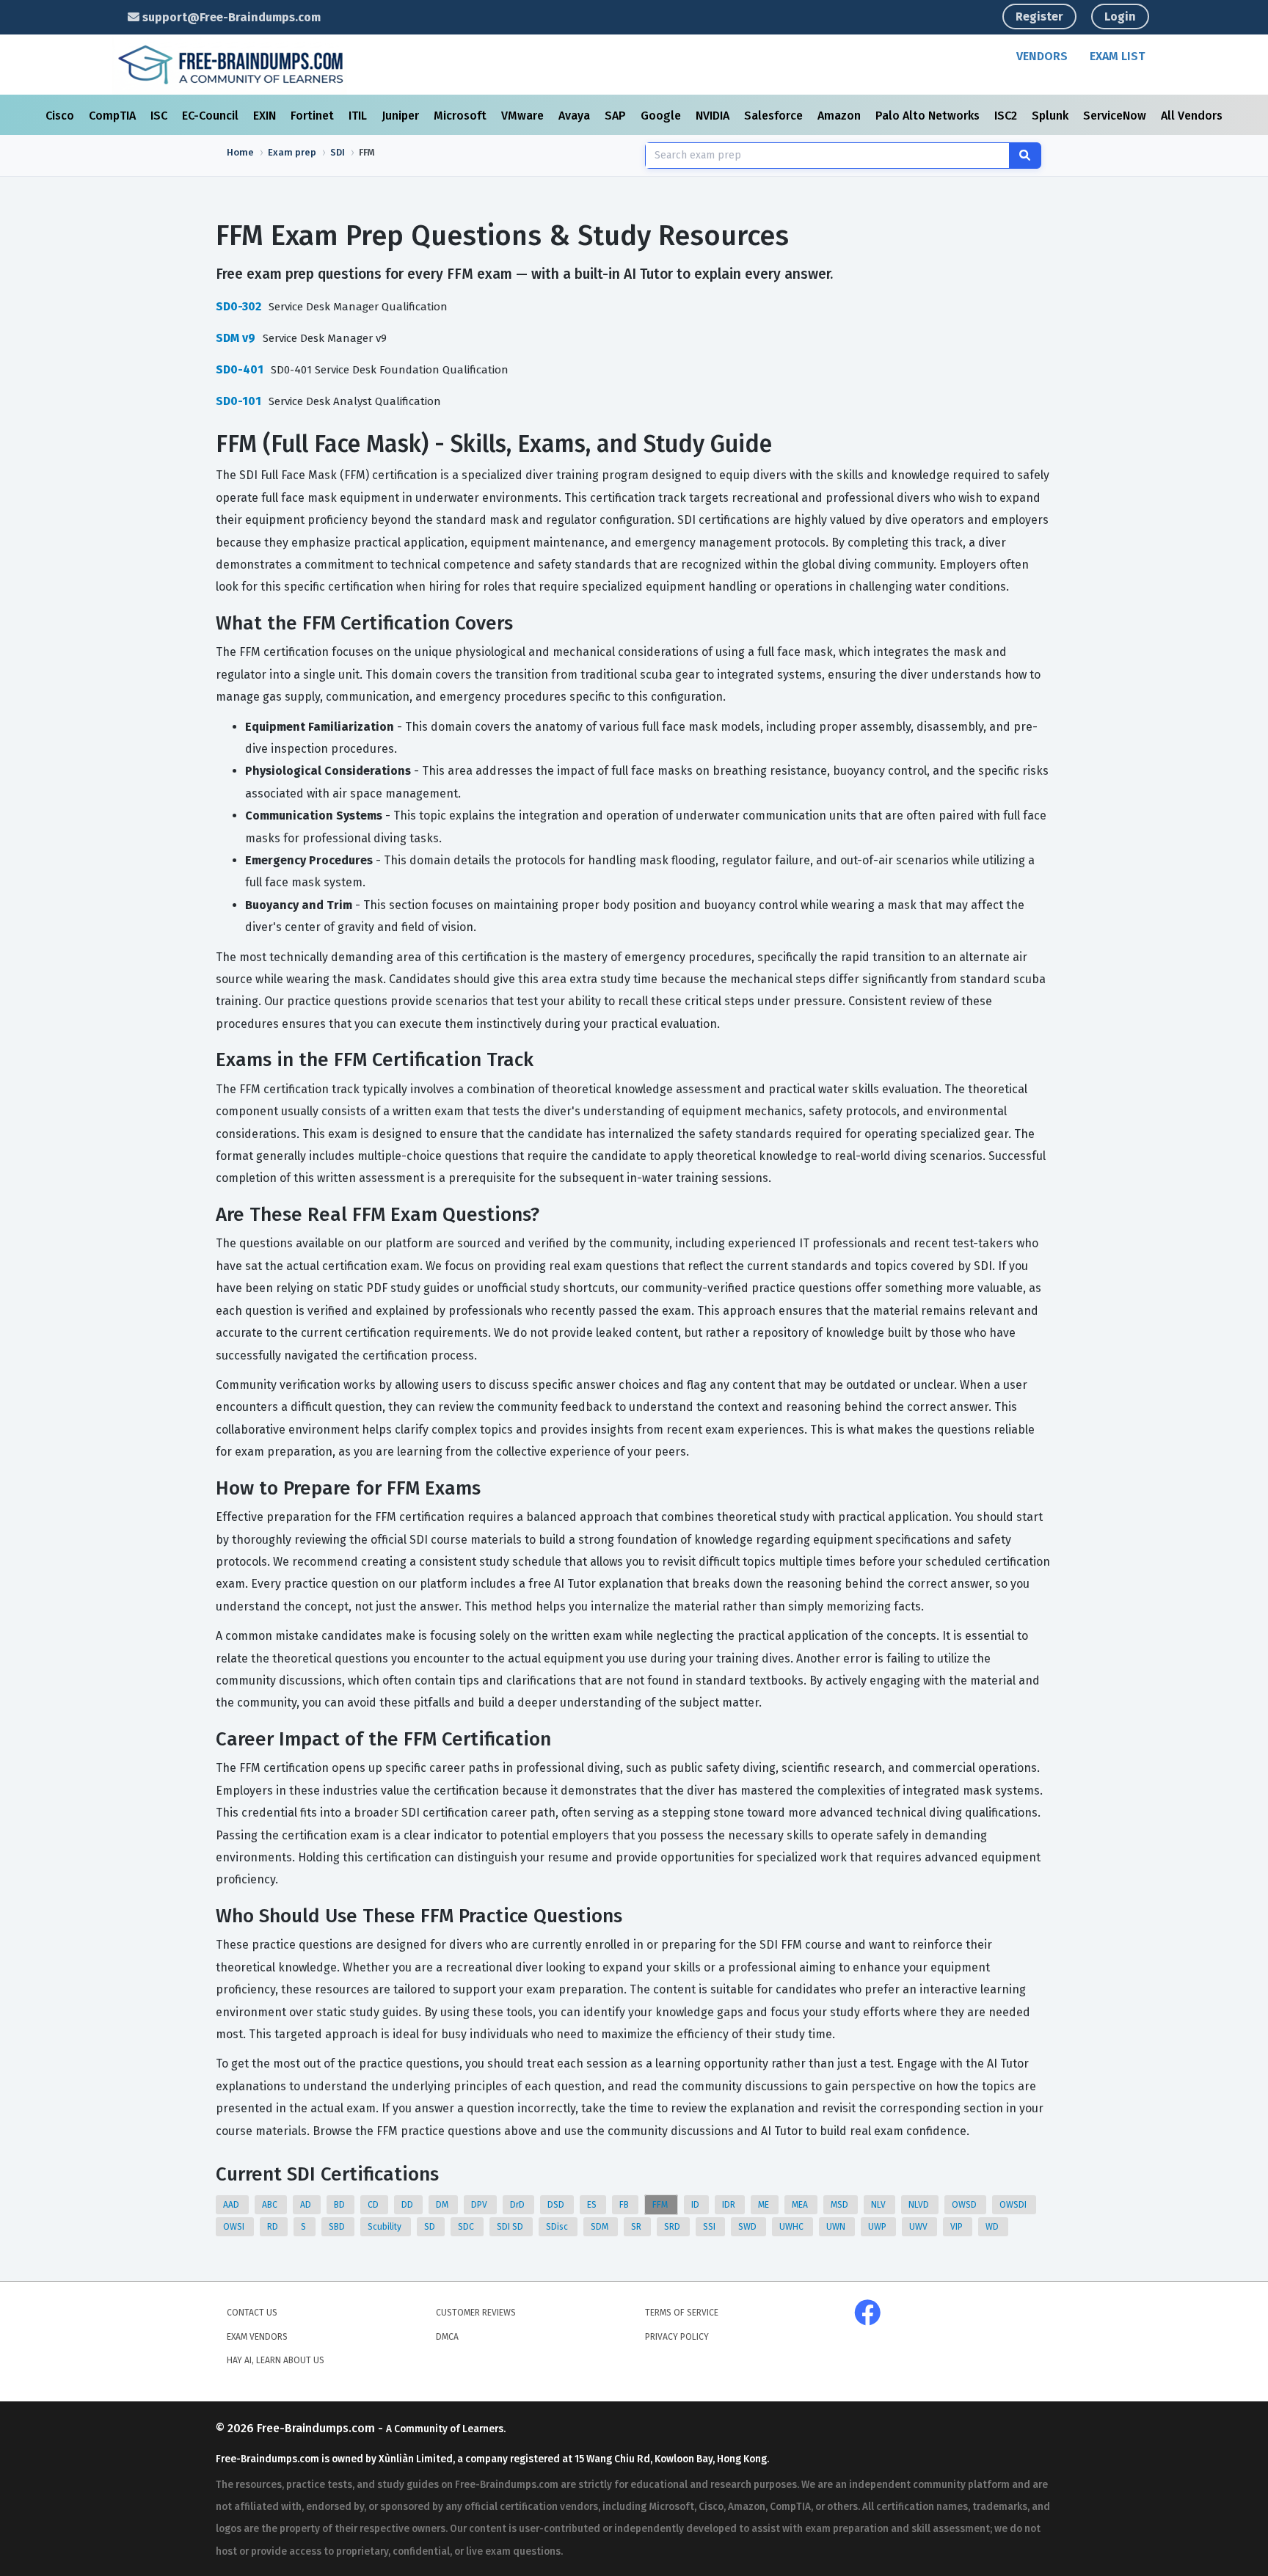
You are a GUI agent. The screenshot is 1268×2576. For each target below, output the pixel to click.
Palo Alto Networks (929, 116)
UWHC (792, 2227)
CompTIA (114, 116)
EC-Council (212, 116)
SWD (748, 2227)
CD (374, 2205)
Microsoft (462, 116)
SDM (601, 2227)
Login (1120, 17)
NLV (879, 2205)
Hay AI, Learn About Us (276, 2360)
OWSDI (1014, 2205)
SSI (710, 2227)
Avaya (576, 116)
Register (1039, 17)
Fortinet (314, 116)
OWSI (235, 2227)
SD (431, 2227)
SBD (338, 2227)
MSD (841, 2205)
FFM (661, 2205)
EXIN (266, 116)
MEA (801, 2205)
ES (593, 2205)
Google (662, 116)
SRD (673, 2227)
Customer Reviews (476, 2313)
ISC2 (1007, 116)
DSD (557, 2205)
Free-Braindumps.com (317, 2428)
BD (340, 2205)
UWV (919, 2227)
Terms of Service (682, 2313)
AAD (232, 2205)
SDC (467, 2227)
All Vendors (1192, 116)
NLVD (920, 2205)
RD (274, 2227)
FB (625, 2205)
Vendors (1042, 56)
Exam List (1117, 56)
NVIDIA (714, 116)
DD (408, 2205)
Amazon (841, 116)
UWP (878, 2227)
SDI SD (511, 2227)
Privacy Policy (677, 2337)
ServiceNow (1116, 116)
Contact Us (252, 2313)
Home (240, 152)
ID (696, 2205)
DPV (480, 2205)
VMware (524, 116)
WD (993, 2227)
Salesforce (775, 116)
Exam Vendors (257, 2337)
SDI (338, 152)
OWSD (965, 2205)
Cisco (61, 116)
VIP (958, 2227)
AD (307, 2205)
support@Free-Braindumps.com (230, 17)
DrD (518, 2205)
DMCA (447, 2337)
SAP (617, 116)
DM (443, 2205)
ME (765, 2205)
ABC (271, 2205)
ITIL (359, 116)
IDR (730, 2205)
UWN (837, 2227)
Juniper (402, 116)
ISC (160, 116)
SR (637, 2227)
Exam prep (292, 152)
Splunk (1052, 116)
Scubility (386, 2227)
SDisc (558, 2227)
